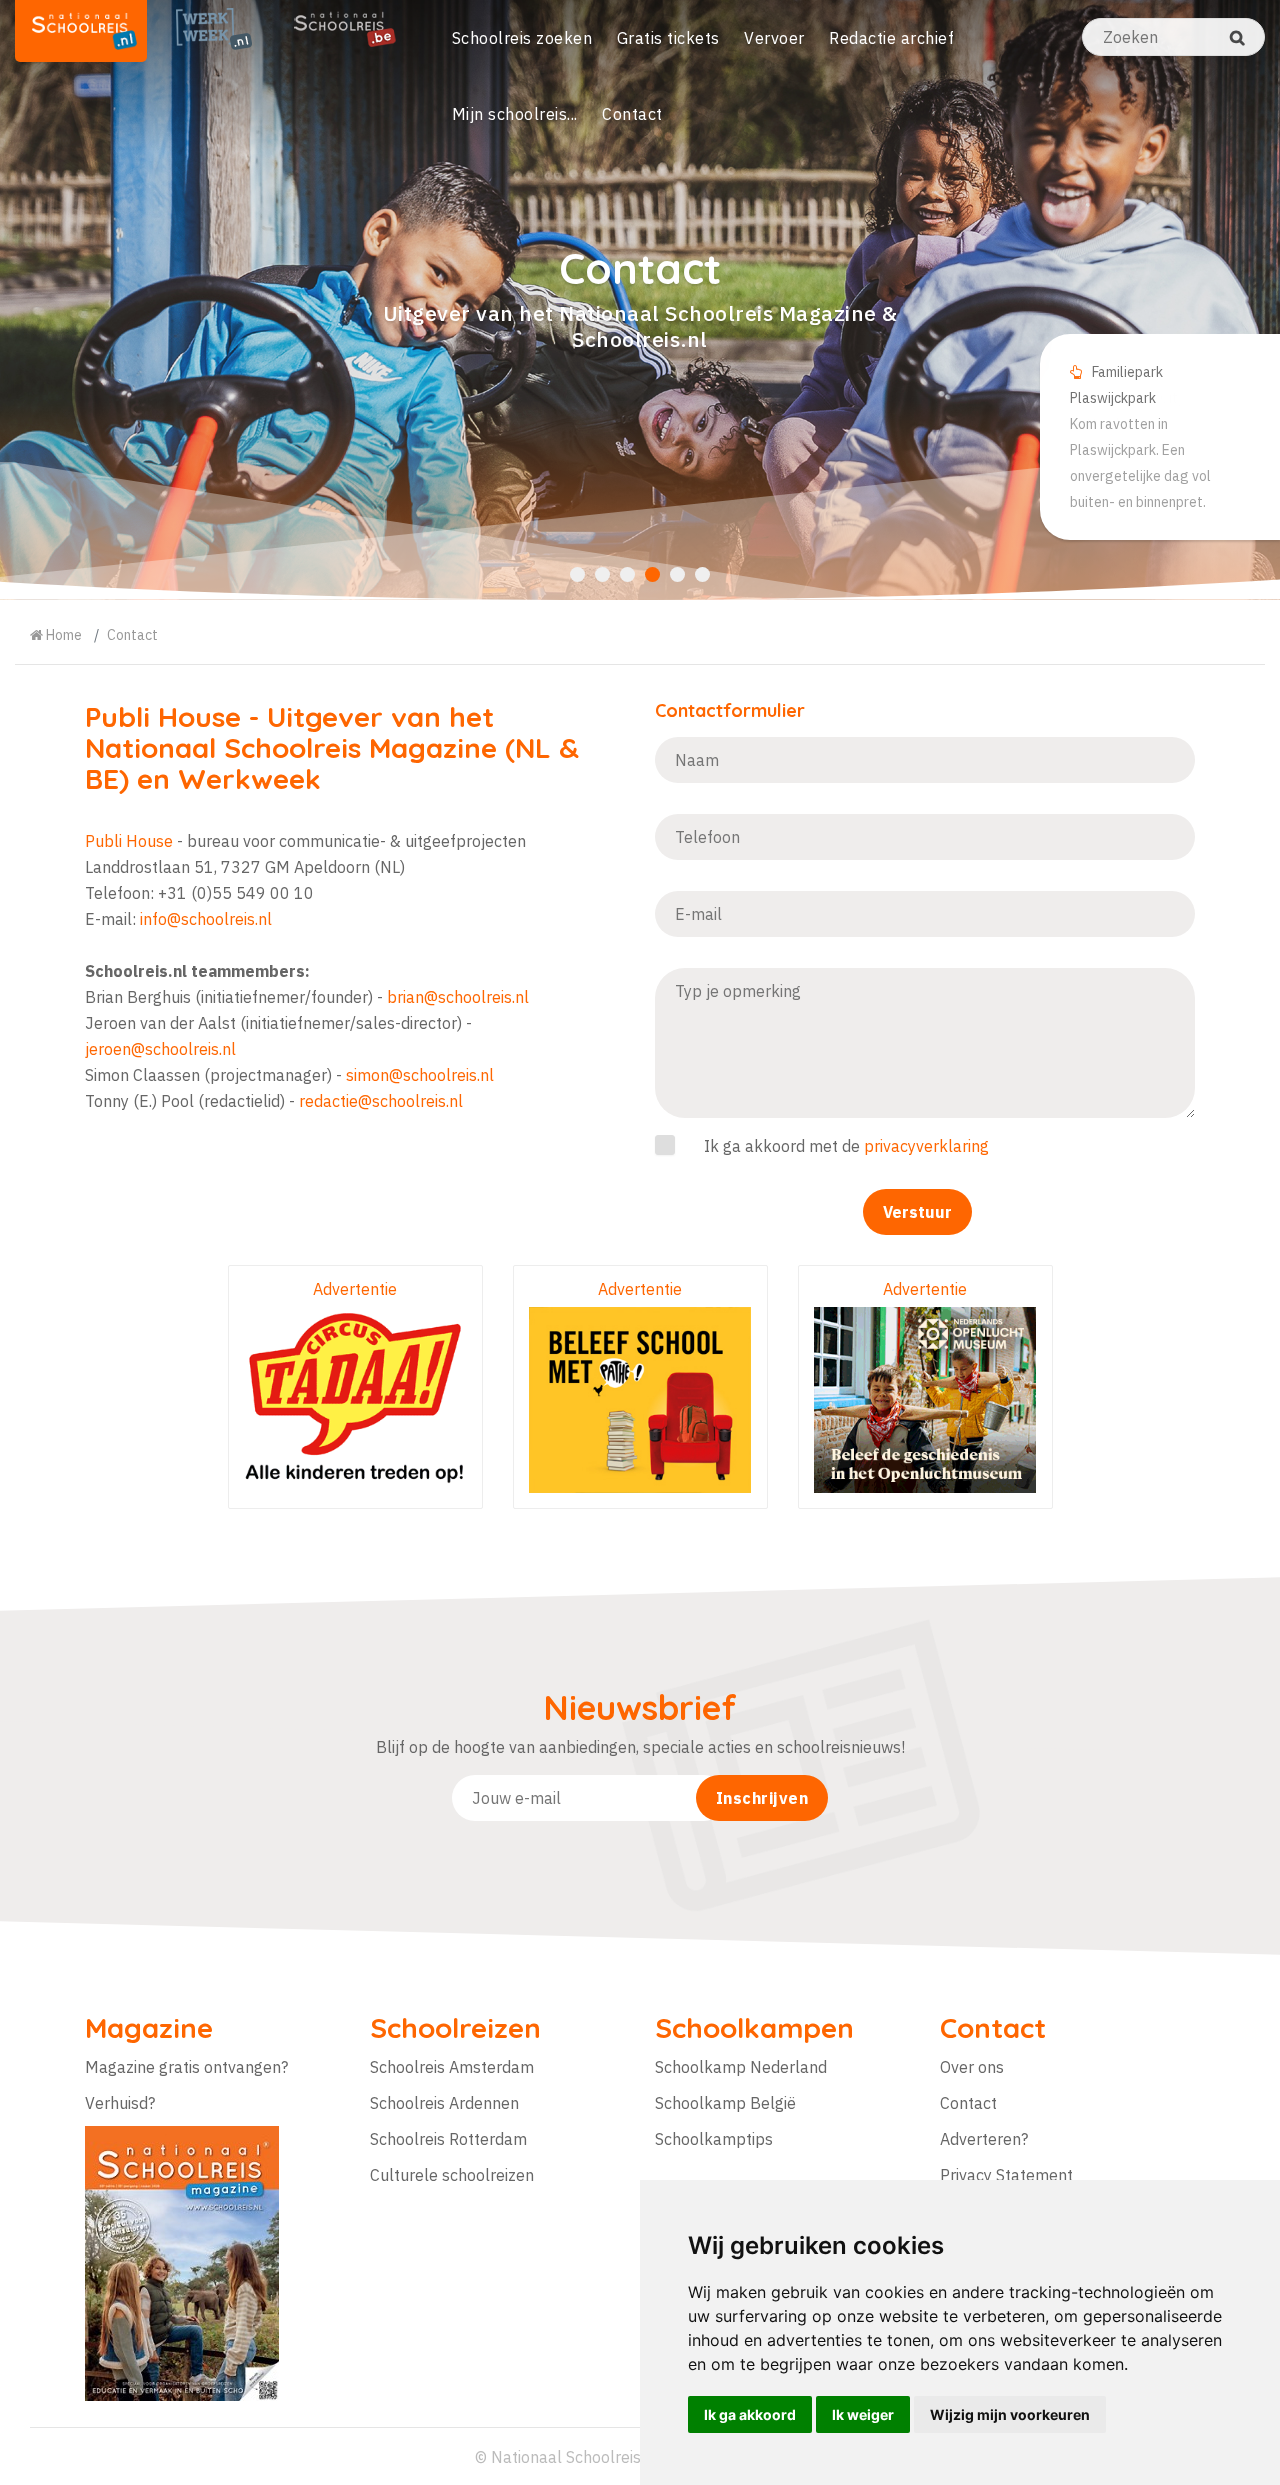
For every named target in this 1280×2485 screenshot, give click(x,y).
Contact (632, 114)
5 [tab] (677, 574)
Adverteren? (984, 2139)
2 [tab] (602, 574)
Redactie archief (891, 38)
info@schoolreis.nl (206, 919)
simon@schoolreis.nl (420, 1075)
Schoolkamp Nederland (741, 2067)
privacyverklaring (926, 1146)
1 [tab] (577, 574)
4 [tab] (652, 574)
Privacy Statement (1006, 2175)
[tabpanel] (640, 300)
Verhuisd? (120, 2103)
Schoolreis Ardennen (444, 2103)
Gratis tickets (668, 38)
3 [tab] (627, 574)
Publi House (163, 716)
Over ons (972, 2067)
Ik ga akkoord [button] (750, 2414)
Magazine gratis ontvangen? (186, 2067)
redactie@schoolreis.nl (381, 1101)
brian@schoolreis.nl (458, 997)
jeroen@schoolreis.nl (160, 1049)
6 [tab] (702, 574)
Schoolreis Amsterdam (452, 2067)
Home (62, 635)
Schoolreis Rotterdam (448, 2139)
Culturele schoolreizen (452, 2175)
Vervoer (774, 38)
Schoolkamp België (725, 2103)
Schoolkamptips (714, 2139)
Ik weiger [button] (863, 2414)
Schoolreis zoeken (522, 38)
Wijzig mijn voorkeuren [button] (1010, 2414)
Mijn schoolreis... (515, 114)
